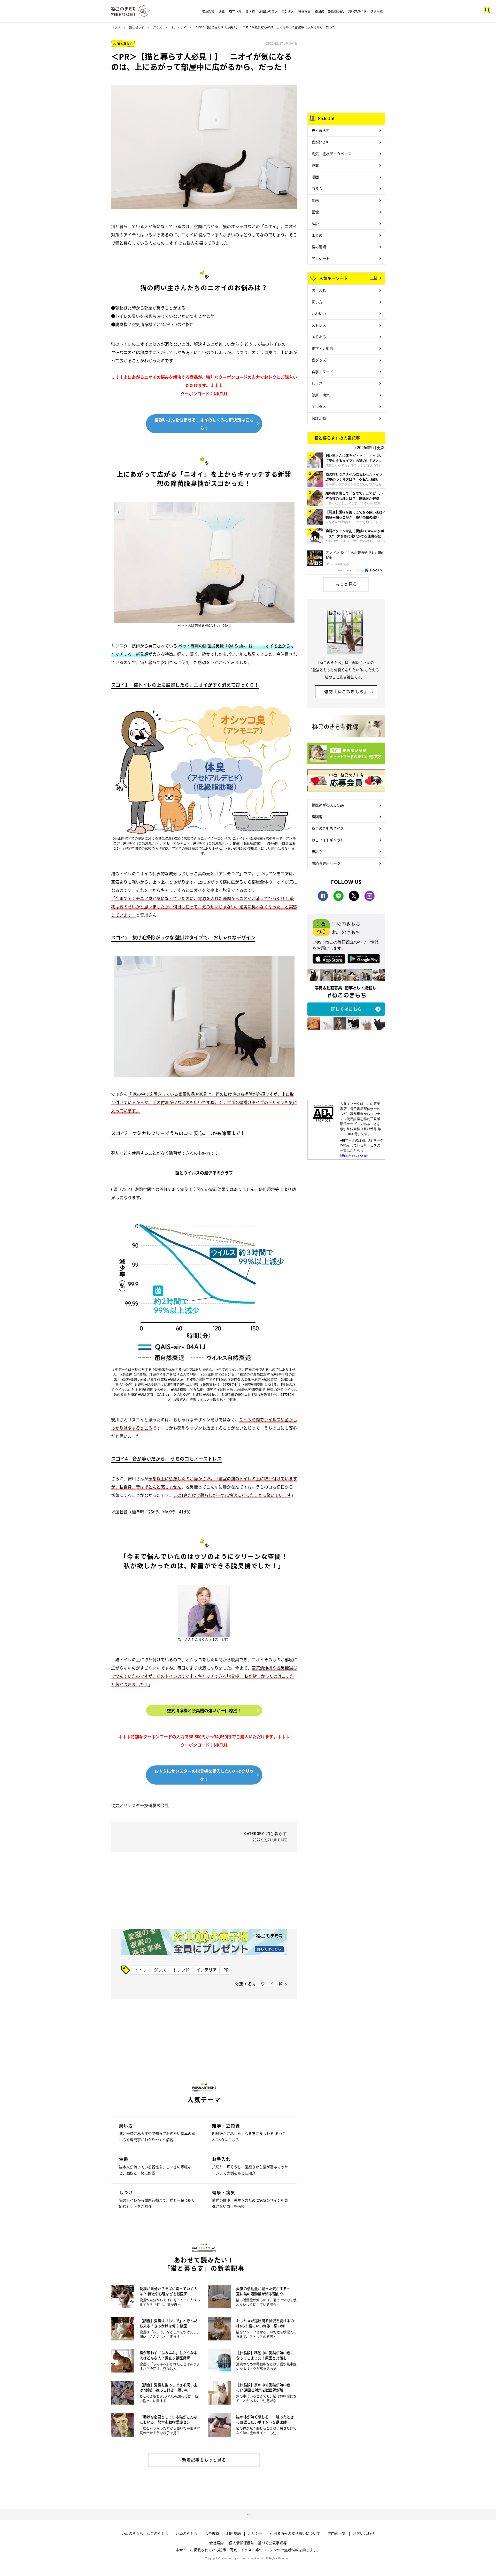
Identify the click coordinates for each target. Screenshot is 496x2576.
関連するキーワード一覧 (259, 1984)
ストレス (319, 325)
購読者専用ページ (326, 863)
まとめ (317, 235)
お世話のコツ (268, 11)
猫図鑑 (319, 11)
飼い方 (317, 302)
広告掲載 (212, 2533)
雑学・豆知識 (322, 348)
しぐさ (317, 383)
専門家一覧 (337, 2533)
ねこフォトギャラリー (330, 840)
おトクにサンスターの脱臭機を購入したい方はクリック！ (204, 1775)
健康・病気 (321, 395)
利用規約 (234, 2533)
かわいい (319, 313)
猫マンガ (235, 11)
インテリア (179, 27)
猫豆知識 (208, 11)
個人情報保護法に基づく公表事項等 (258, 2543)
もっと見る (346, 584)
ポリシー (255, 2533)
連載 (222, 11)
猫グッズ (319, 360)
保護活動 (319, 418)
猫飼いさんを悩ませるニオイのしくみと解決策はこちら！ (204, 424)
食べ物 (250, 11)
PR (226, 1970)
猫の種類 (319, 247)
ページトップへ (248, 2514)
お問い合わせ (364, 2533)
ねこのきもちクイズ (328, 828)
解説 (315, 223)
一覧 (374, 278)
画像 (315, 212)
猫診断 (317, 851)
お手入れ (319, 290)
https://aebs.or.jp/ (354, 1155)
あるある (319, 337)
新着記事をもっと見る (204, 2460)
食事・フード (322, 372)
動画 (315, 200)
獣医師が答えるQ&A (328, 805)
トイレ (141, 1970)
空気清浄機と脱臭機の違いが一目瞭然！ (204, 1710)
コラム (317, 188)
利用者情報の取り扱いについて (295, 2533)
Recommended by (351, 570)
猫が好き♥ (320, 142)
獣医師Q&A (336, 11)
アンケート (321, 258)
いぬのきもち (187, 2533)
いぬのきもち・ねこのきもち (145, 2533)
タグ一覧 (377, 11)
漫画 (315, 177)
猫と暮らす (137, 27)
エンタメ (288, 11)
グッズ (158, 27)
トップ (116, 27)
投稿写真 (304, 11)
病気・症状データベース (331, 154)
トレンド (181, 1970)
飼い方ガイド (357, 11)
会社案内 (216, 2543)
